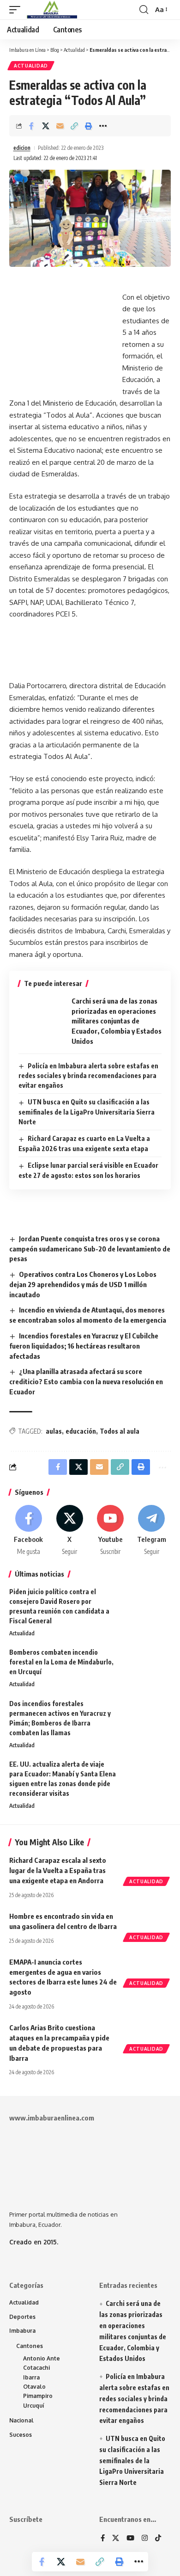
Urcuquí (34, 2406)
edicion (22, 148)
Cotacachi (36, 2368)
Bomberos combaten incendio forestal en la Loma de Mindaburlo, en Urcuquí (61, 1662)
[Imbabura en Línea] (51, 10)
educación (81, 1431)
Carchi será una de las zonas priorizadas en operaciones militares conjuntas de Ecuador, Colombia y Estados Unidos (117, 1021)
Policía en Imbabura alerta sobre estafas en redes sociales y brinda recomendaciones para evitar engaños (88, 1076)
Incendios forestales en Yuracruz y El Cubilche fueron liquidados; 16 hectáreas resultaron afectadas (84, 1346)
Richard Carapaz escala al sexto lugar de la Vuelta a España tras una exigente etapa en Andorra (58, 1870)
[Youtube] (111, 1531)
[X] (70, 1531)
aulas (54, 1431)
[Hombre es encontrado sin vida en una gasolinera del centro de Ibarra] (148, 1925)
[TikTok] (158, 2539)
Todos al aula (120, 1431)
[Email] (60, 126)
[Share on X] (46, 126)
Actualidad (31, 66)
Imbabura (22, 2331)
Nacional (21, 2420)
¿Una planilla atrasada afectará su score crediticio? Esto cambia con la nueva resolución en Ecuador (86, 1381)
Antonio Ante (42, 2358)
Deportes (22, 2317)
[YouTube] (130, 2539)
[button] (17, 10)
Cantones (30, 2346)
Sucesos (21, 2435)
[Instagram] (145, 2539)
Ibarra (31, 2377)
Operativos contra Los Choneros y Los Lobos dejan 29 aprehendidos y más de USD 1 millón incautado (83, 1284)
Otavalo (34, 2387)
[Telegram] (151, 1531)
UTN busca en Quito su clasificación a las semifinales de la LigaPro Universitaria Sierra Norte (87, 1112)
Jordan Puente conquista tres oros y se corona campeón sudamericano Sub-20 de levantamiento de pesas (90, 1249)
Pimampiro (38, 2396)
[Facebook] (29, 1531)
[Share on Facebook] (31, 126)
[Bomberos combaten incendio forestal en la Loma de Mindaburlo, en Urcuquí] (148, 1665)
